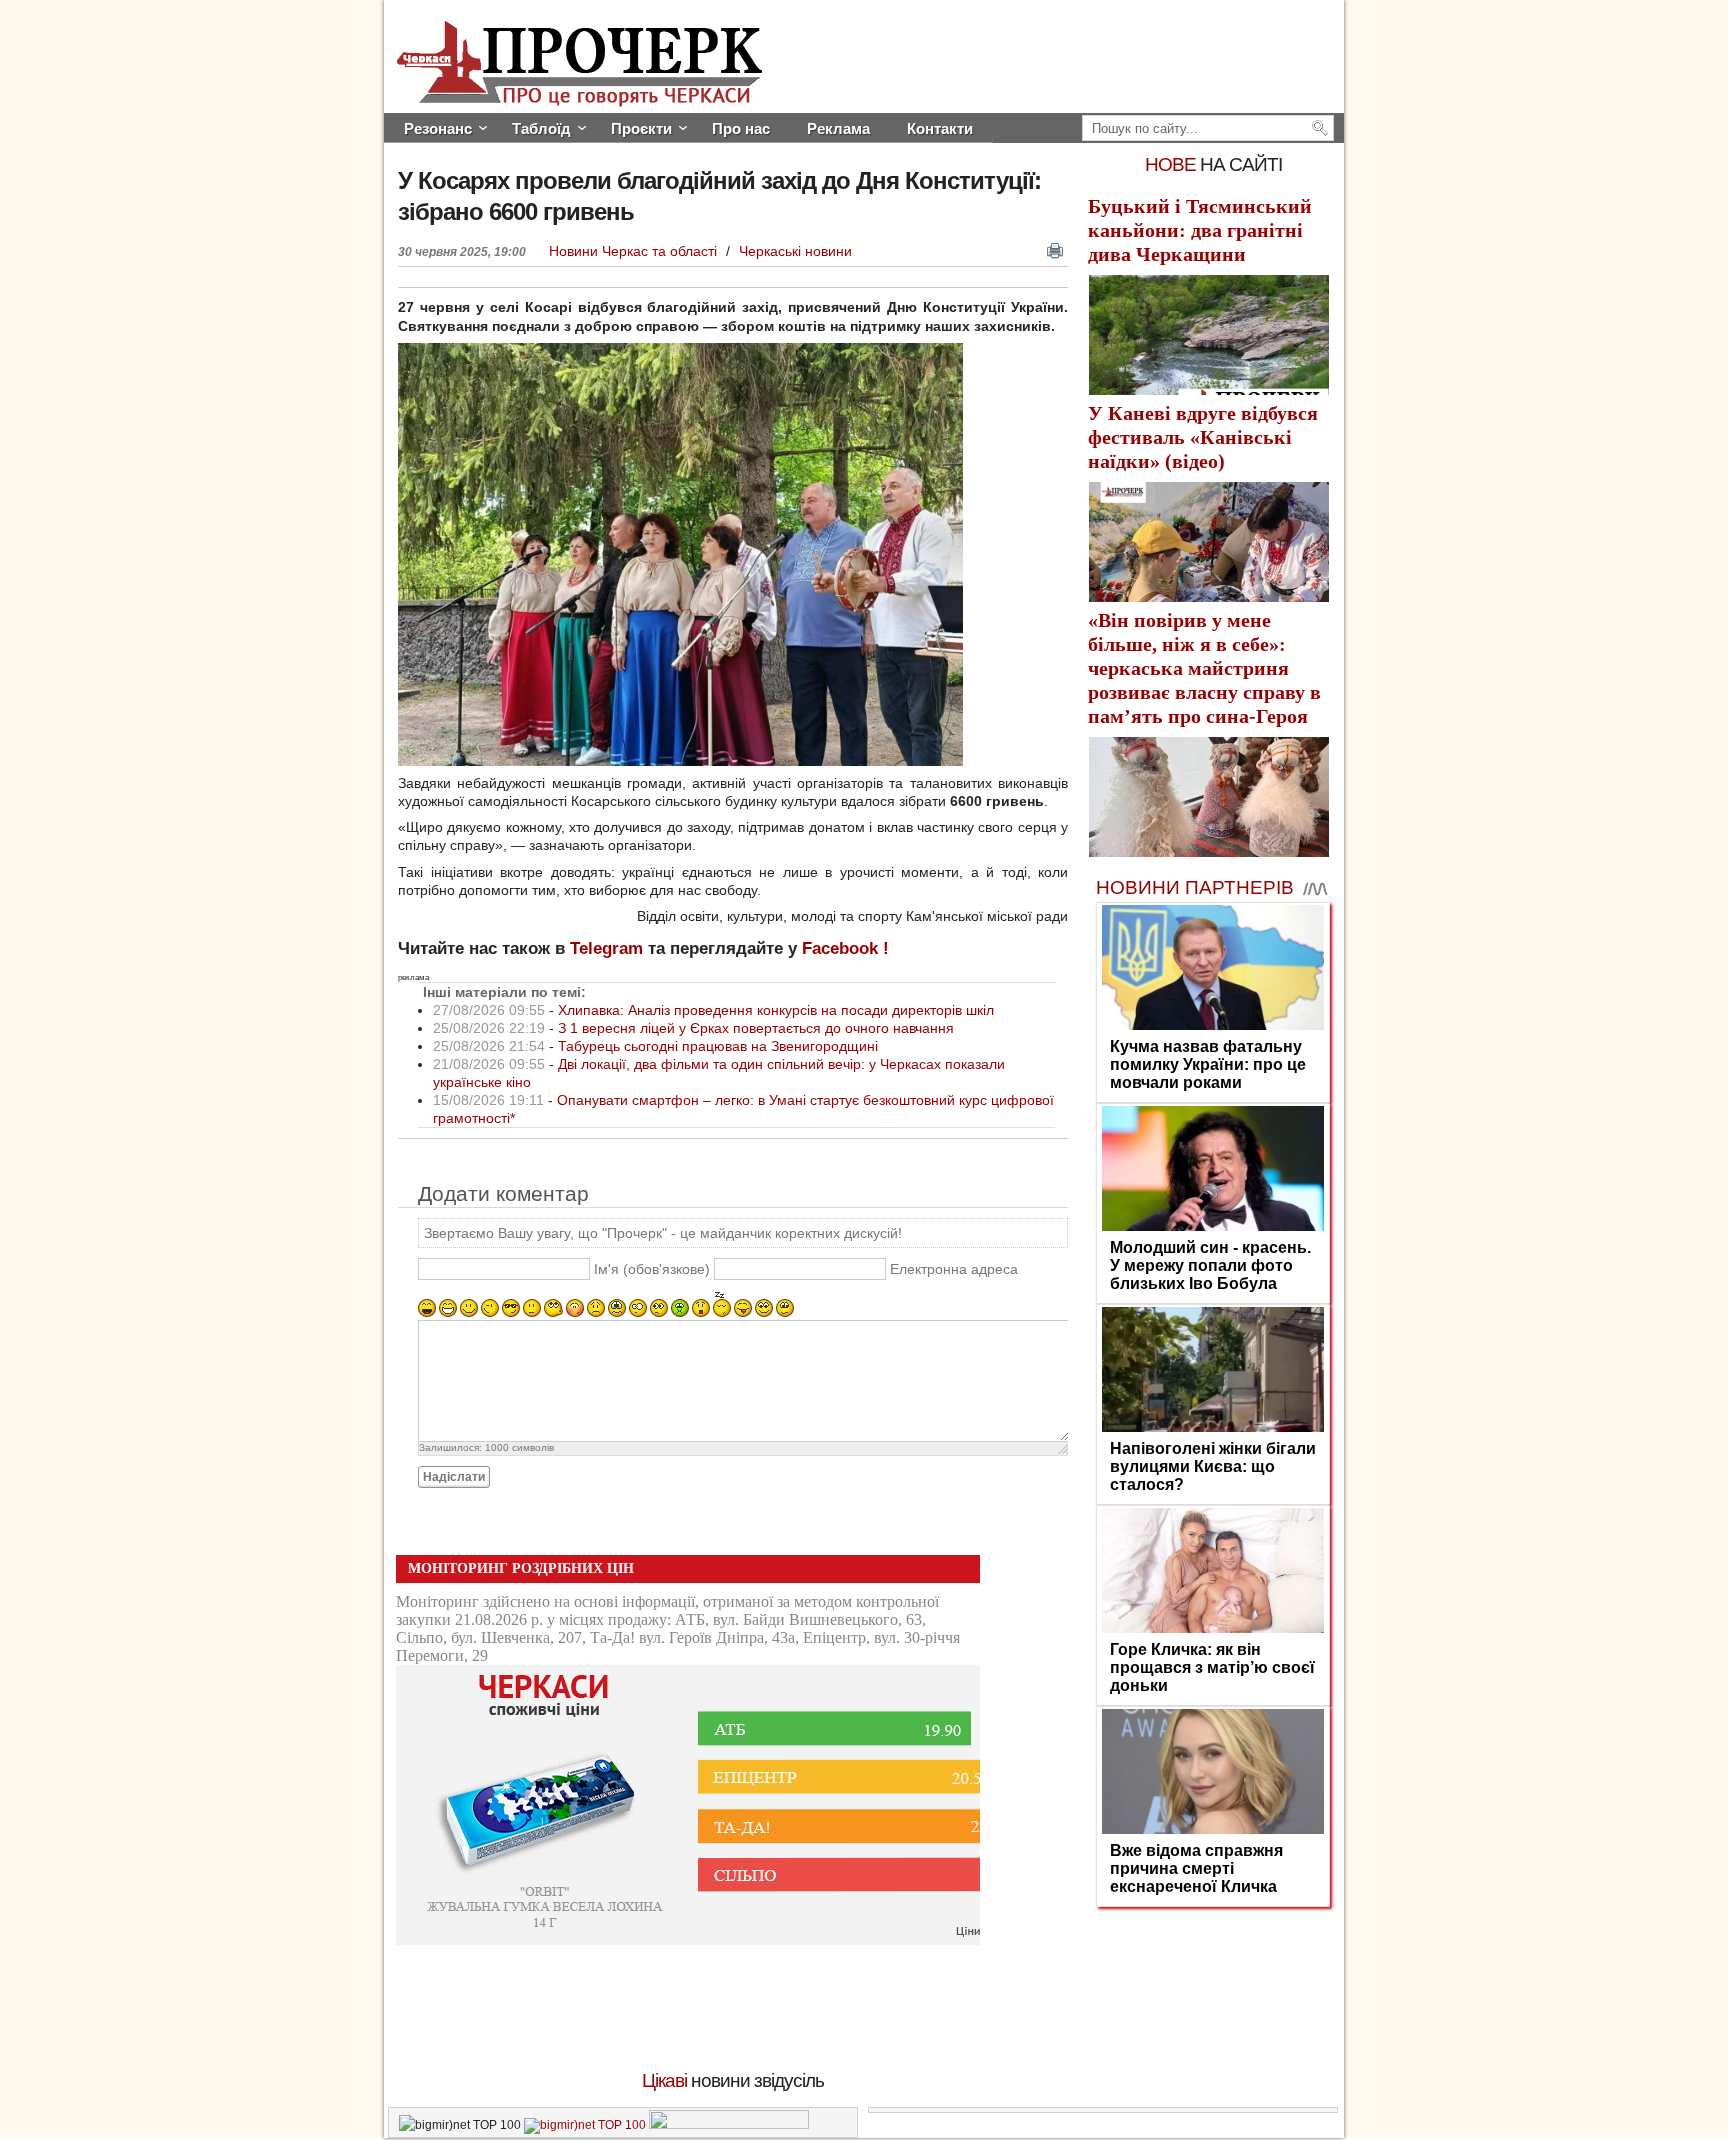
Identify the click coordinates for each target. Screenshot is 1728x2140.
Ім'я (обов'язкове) (652, 1269)
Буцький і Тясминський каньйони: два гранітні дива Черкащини (1200, 230)
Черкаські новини (795, 251)
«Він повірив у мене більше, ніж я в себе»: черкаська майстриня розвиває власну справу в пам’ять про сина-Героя (1204, 668)
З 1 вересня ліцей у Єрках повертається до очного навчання (756, 1028)
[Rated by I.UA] (729, 2125)
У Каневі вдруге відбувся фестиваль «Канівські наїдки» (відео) (1203, 437)
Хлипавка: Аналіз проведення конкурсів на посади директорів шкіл (776, 1010)
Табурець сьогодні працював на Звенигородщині (718, 1046)
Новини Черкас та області (635, 251)
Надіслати (454, 1477)
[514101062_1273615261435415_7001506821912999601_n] (680, 761)
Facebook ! (845, 948)
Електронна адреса (954, 1269)
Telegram (606, 948)
